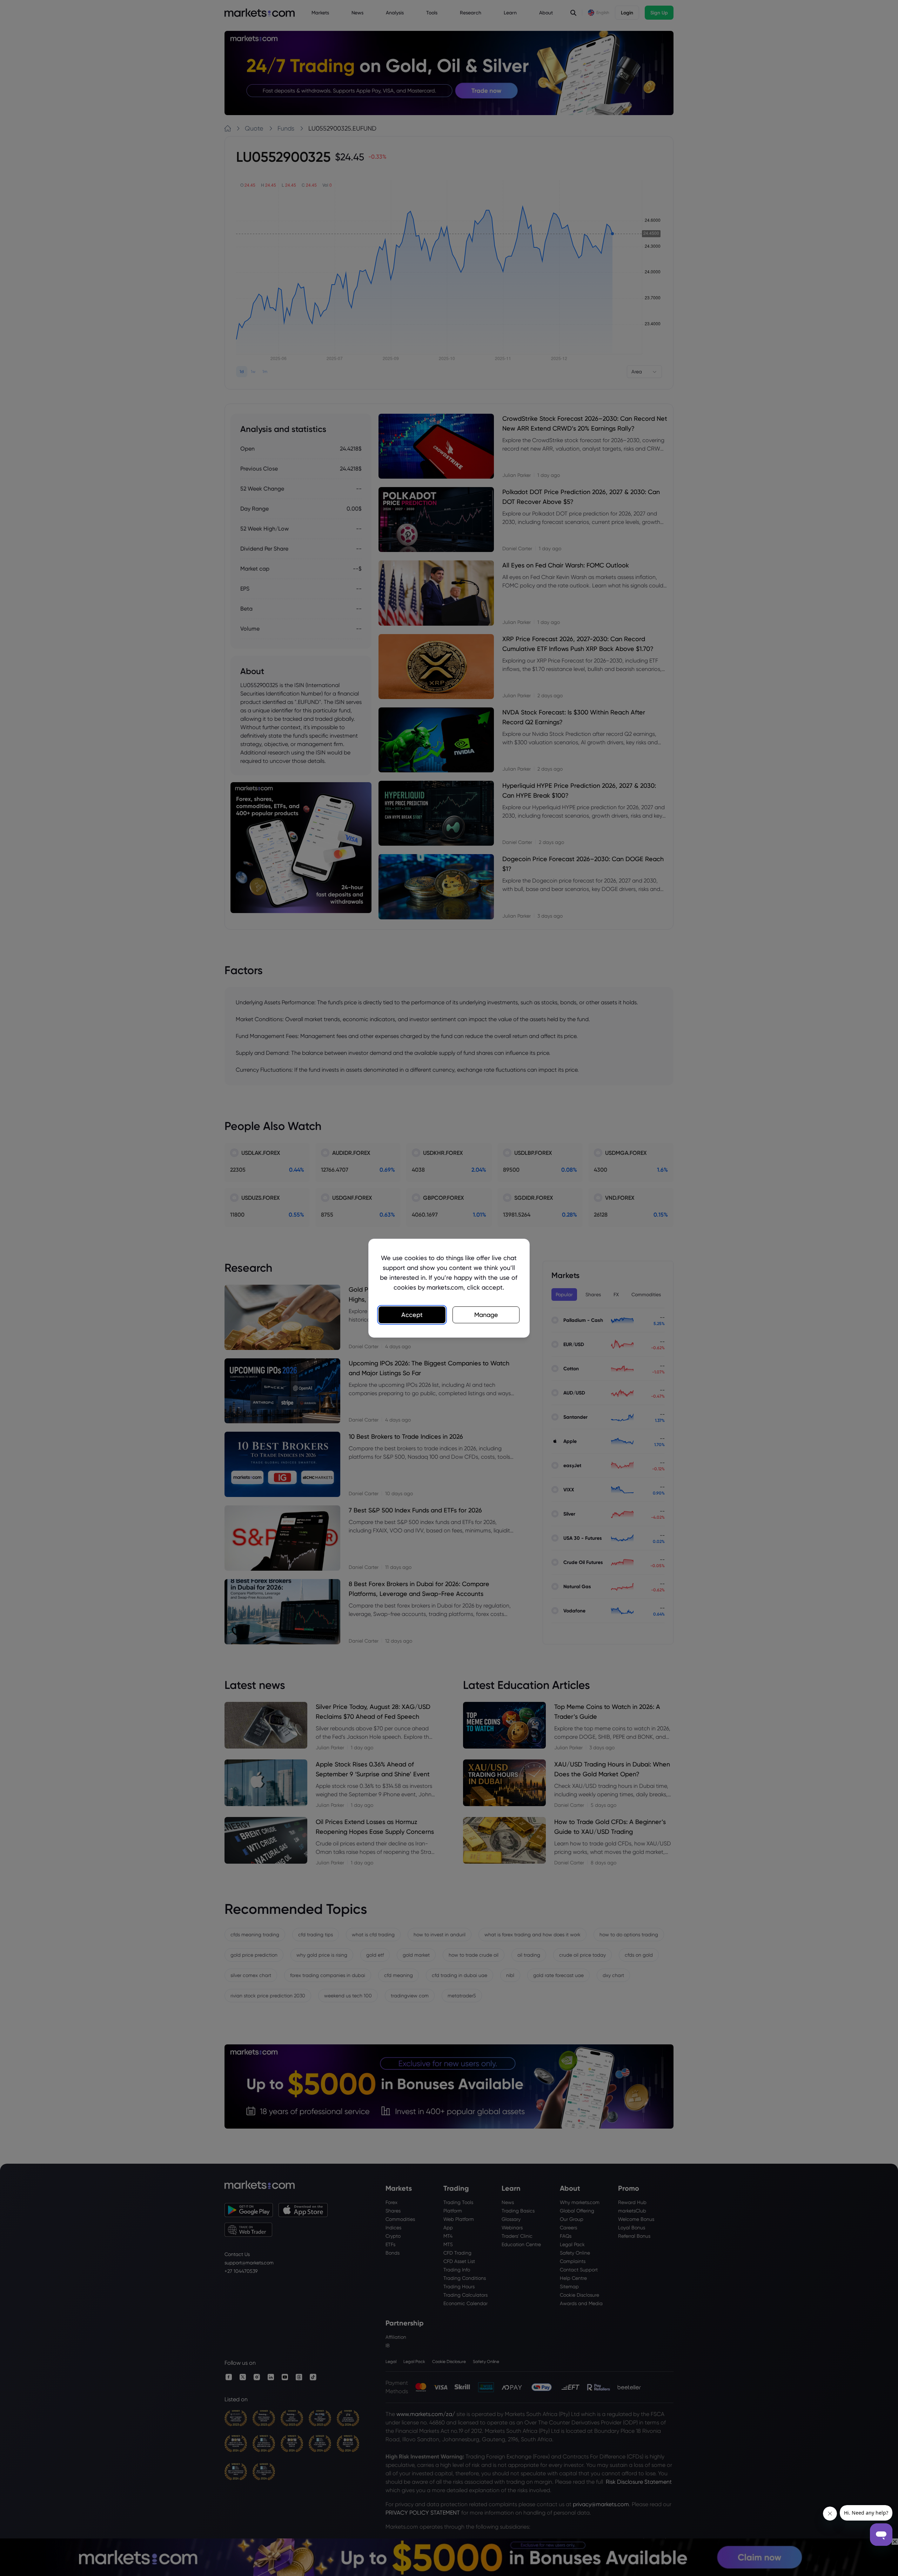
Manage (486, 1315)
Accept (412, 1315)
